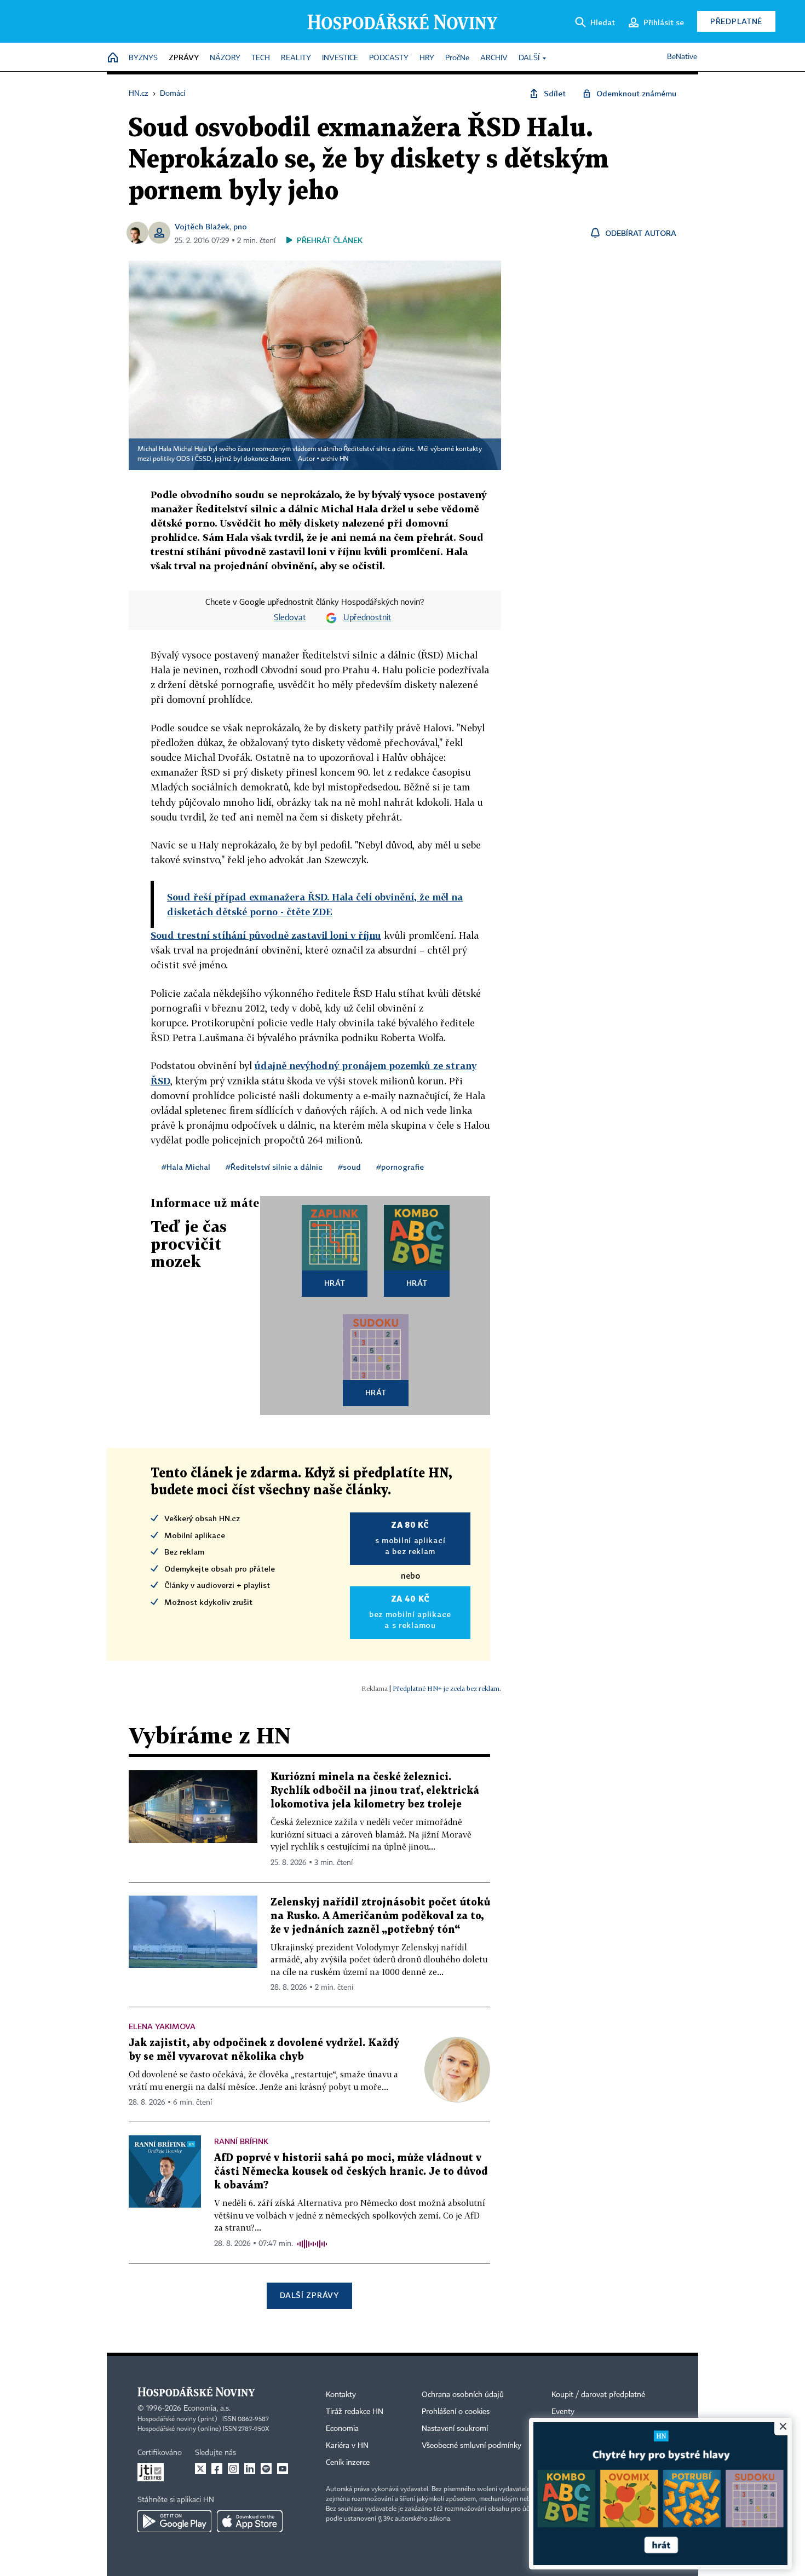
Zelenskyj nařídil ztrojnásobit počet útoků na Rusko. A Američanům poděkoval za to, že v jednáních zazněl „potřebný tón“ (380, 1916)
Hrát (335, 1283)
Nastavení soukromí (455, 2429)
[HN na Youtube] (283, 2469)
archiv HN (335, 459)
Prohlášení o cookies (456, 2412)
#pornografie (400, 1167)
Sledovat (290, 618)
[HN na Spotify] (266, 2469)
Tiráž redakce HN (355, 2412)
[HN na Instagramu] (233, 2469)
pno (240, 226)
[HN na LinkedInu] (250, 2469)
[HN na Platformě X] (200, 2469)
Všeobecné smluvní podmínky (472, 2446)
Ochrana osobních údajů (463, 2395)
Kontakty (341, 2395)
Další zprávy (309, 2295)
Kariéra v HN (347, 2446)
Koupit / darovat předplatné (598, 2395)
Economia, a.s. (207, 2408)
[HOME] (113, 58)
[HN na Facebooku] (217, 2469)
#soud (349, 1167)
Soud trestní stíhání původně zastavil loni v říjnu (266, 935)
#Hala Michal (186, 1167)
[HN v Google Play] (174, 2521)
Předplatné (736, 21)
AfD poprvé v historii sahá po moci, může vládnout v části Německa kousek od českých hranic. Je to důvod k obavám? (351, 2172)
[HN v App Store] (250, 2521)
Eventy (563, 2412)
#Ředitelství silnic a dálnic (274, 1167)
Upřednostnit (367, 618)
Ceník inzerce (348, 2463)
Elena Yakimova (162, 2026)
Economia (342, 2429)
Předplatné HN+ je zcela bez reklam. (447, 1688)
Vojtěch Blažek (202, 226)
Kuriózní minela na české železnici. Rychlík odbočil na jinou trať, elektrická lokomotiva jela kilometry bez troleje (375, 1791)
